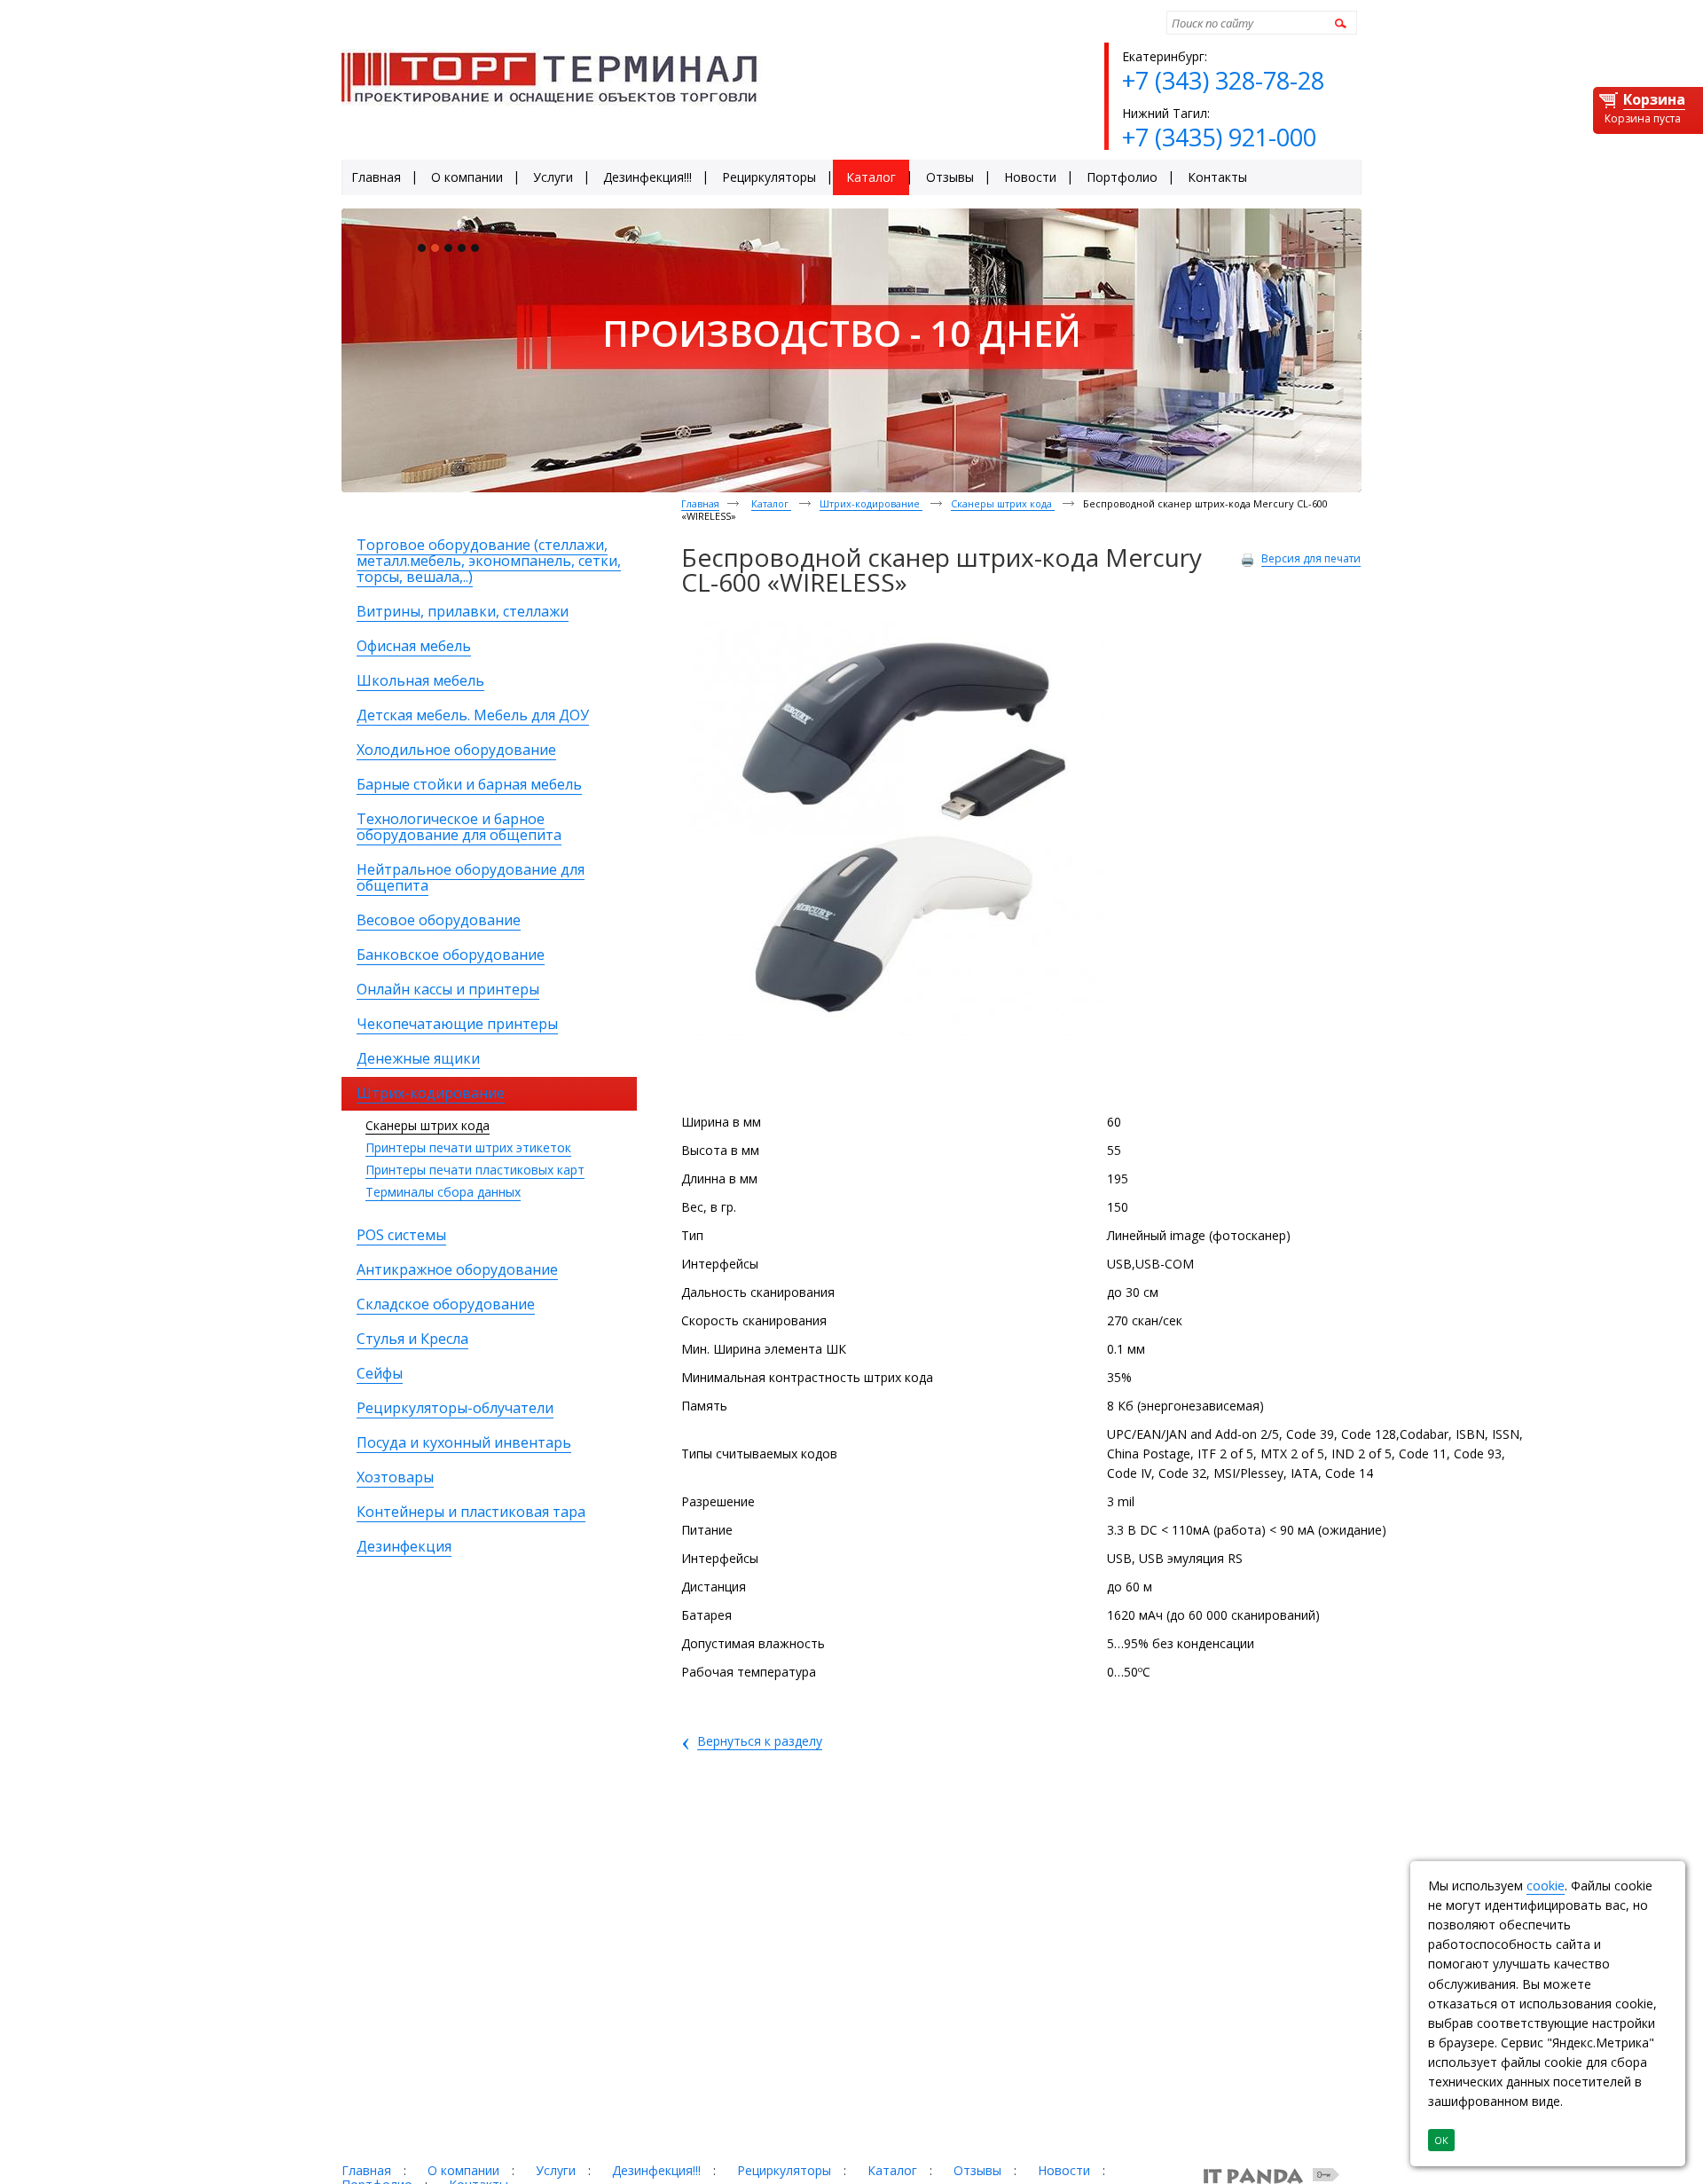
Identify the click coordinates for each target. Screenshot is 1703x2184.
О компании (463, 2170)
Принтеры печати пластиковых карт (475, 1170)
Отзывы (977, 2170)
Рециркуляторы (784, 2170)
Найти (1338, 23)
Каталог (771, 503)
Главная (700, 503)
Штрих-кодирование (871, 503)
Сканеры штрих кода (428, 1125)
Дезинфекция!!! (656, 2170)
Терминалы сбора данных (443, 1192)
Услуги (556, 2170)
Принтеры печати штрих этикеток (468, 1147)
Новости (1064, 2170)
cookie (1546, 1885)
